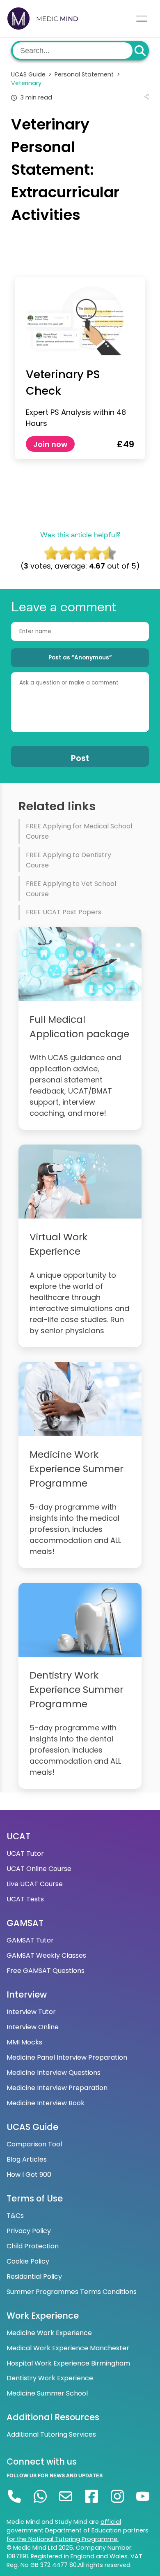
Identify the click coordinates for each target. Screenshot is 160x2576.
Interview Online (33, 2027)
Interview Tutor (31, 2012)
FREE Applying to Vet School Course (71, 889)
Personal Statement (87, 74)
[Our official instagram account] (117, 2496)
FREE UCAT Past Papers (64, 912)
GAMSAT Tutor (30, 1940)
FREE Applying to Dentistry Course (69, 860)
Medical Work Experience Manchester (68, 2348)
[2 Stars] (65, 553)
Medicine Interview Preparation (57, 2088)
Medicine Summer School (47, 2393)
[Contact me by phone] (15, 2496)
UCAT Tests (25, 1899)
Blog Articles (27, 2159)
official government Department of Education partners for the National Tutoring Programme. (78, 2530)
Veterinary (26, 83)
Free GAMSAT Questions (46, 1971)
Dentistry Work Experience (50, 2378)
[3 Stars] (80, 553)
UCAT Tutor (25, 1853)
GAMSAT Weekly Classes (46, 1955)
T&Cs (15, 2216)
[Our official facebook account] (92, 2496)
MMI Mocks (24, 2042)
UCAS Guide (31, 74)
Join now (50, 444)
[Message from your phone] (40, 2496)
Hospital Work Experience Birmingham (68, 2363)
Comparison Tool (34, 2144)
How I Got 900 (29, 2175)
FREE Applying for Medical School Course (79, 831)
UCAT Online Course (39, 1869)
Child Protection (33, 2246)
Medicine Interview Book (46, 2103)
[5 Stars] (109, 553)
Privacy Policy (29, 2231)
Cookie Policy (28, 2261)
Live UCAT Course (35, 1884)
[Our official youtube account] (143, 2496)
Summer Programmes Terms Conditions (72, 2292)
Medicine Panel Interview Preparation (67, 2057)
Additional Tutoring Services (51, 2434)
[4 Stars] (95, 553)
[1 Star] (51, 553)
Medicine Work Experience (49, 2333)
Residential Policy (34, 2277)
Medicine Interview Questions (54, 2073)
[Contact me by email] (66, 2496)
